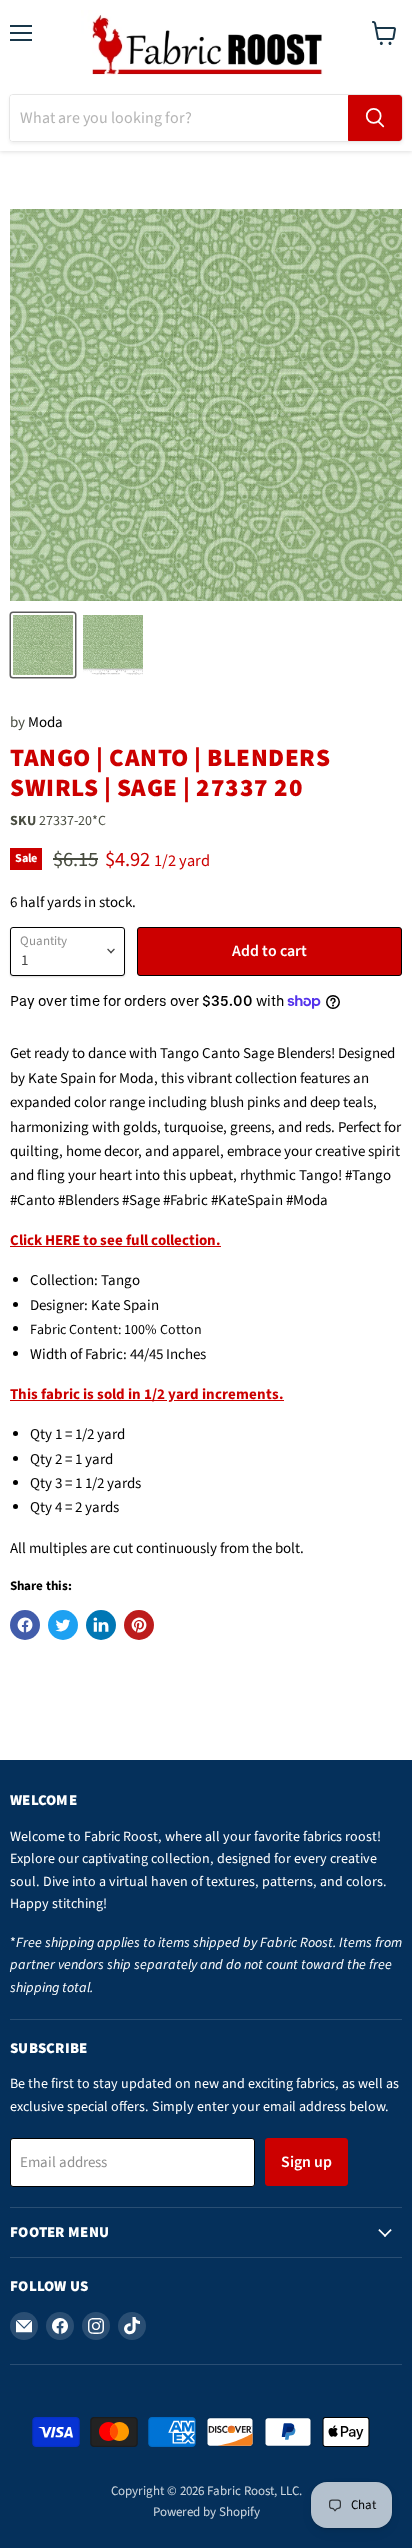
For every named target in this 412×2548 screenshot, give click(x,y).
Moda (45, 722)
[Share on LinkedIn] (101, 1625)
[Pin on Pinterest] (139, 1625)
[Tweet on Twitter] (63, 1625)
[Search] (375, 118)
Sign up (306, 2162)
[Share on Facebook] (25, 1625)
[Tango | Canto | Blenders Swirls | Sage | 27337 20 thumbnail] (43, 645)
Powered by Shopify (206, 2512)
